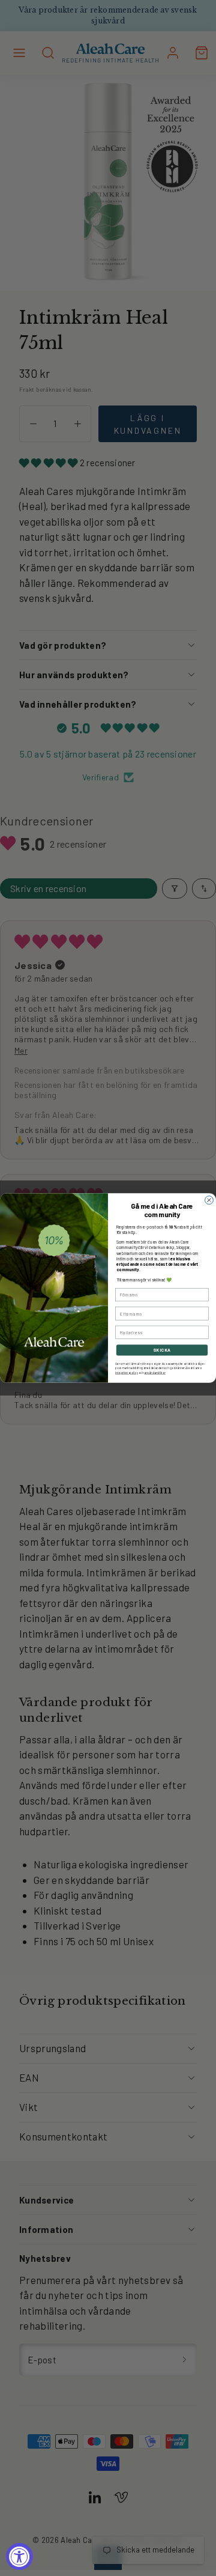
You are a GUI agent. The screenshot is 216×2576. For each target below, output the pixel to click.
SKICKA (162, 1350)
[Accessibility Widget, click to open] (19, 2556)
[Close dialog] (209, 1200)
